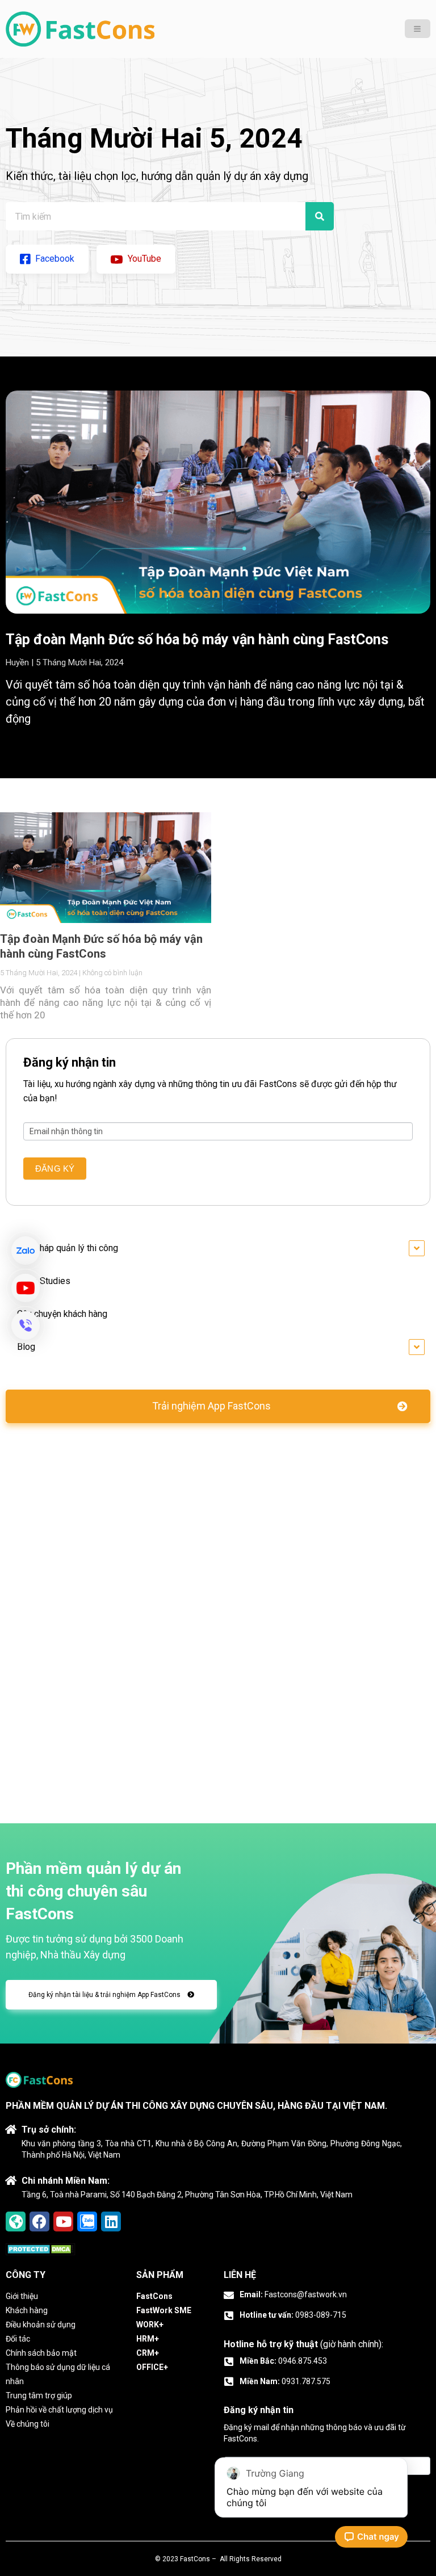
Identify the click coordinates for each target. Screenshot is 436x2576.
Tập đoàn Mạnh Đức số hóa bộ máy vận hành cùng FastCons (197, 639)
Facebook (54, 259)
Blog (26, 1347)
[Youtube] (63, 2222)
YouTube (143, 259)
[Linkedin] (111, 2222)
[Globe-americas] (16, 2222)
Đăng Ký (55, 1169)
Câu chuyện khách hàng (62, 1314)
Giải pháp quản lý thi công (68, 1248)
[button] (218, 1406)
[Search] (320, 216)
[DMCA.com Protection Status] (41, 2250)
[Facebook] (39, 2222)
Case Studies (44, 1281)
